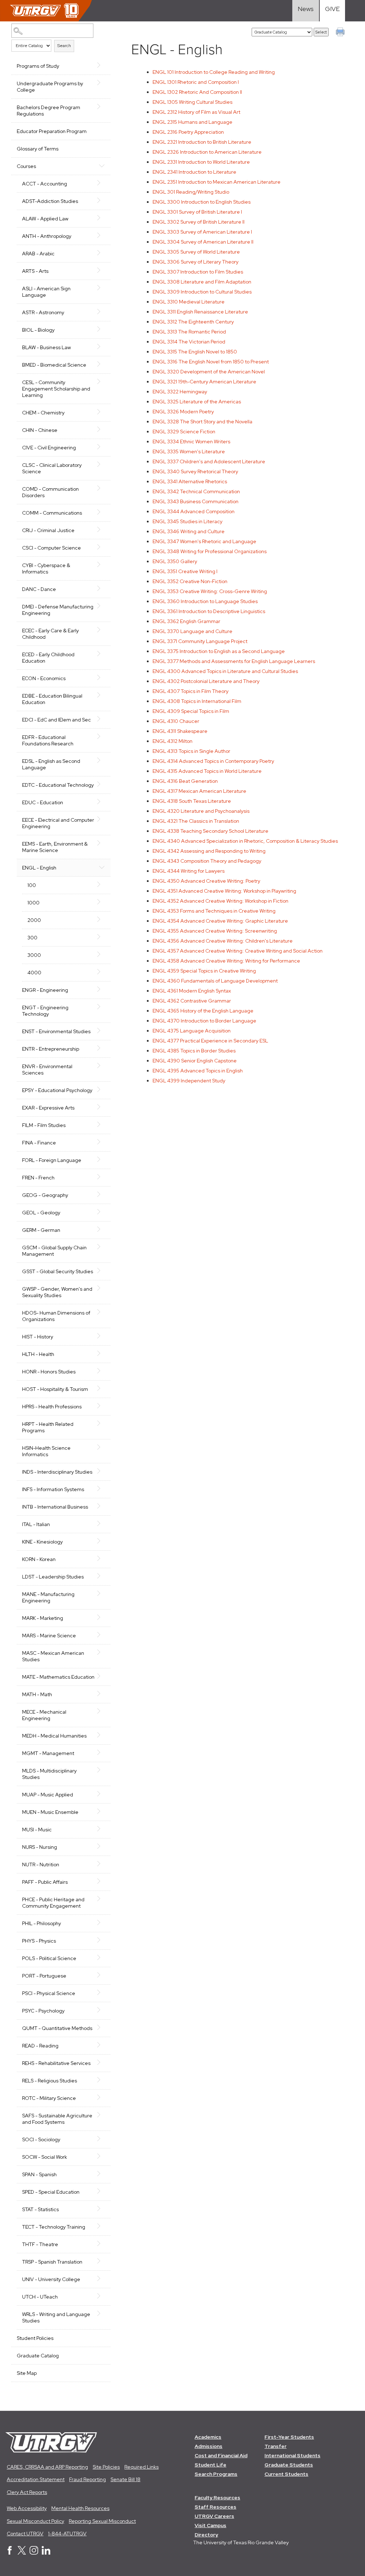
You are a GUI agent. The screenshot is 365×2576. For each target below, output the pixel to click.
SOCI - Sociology (41, 2139)
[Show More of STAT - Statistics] (102, 2209)
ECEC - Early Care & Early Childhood (50, 634)
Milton (173, 741)
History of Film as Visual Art (196, 112)
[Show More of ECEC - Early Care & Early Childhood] (102, 630)
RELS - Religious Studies (50, 2081)
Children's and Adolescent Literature (209, 461)
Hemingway (180, 392)
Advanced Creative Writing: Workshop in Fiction (220, 901)
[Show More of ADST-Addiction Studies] (102, 200)
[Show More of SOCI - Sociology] (102, 2139)
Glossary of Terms (38, 149)
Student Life (210, 2465)
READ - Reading (40, 2046)
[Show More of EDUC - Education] (102, 802)
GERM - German (41, 1230)
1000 (34, 903)
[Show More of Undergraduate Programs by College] (102, 83)
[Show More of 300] (102, 937)
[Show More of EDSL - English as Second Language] (102, 760)
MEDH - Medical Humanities (54, 1736)
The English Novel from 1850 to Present (211, 362)
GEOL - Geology (41, 1213)
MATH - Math (37, 1694)
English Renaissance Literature (200, 312)
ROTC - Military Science (49, 2098)
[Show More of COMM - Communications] (102, 512)
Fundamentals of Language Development (215, 981)
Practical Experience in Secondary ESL (210, 1041)
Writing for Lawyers (189, 871)
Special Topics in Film (191, 711)
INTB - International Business (55, 1507)
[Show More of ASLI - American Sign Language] (102, 288)
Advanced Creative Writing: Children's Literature (223, 941)
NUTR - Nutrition (41, 1865)
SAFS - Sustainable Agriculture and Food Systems (57, 2119)
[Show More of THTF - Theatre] (102, 2244)
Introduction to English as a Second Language (219, 651)
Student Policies (35, 2338)
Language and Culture (192, 631)
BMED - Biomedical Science (54, 365)
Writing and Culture (189, 531)
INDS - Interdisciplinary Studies (57, 1472)
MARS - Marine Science (49, 1636)
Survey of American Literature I (202, 232)
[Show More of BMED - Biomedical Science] (102, 364)
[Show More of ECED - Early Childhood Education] (102, 654)
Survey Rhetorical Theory (195, 471)
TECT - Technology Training (54, 2227)
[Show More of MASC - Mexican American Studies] (102, 1652)
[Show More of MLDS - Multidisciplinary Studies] (102, 1770)
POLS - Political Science (49, 1958)
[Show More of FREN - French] (102, 1177)
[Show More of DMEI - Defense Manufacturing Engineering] (102, 606)
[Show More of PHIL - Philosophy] (102, 1923)
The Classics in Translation (196, 821)
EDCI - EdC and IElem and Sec (56, 720)
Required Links (142, 2467)
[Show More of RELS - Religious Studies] (102, 2080)
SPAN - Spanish (39, 2174)
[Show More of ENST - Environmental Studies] (102, 1031)
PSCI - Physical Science (49, 1993)
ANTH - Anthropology (47, 236)
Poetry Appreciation (188, 132)
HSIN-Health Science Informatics (46, 1451)
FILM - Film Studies (44, 1125)
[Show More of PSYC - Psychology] (102, 2010)
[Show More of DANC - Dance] (102, 588)
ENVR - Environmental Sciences (47, 1070)
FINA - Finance (39, 1143)
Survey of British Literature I (197, 212)
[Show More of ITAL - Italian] (102, 1524)
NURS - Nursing (40, 1847)
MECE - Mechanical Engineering (44, 1715)
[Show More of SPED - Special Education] (102, 2191)
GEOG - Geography (45, 1195)
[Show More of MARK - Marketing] (102, 1617)
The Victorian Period (189, 342)
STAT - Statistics (40, 2209)
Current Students (286, 2474)
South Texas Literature (192, 801)
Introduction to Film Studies (198, 272)
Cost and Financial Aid (221, 2455)
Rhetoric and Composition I (196, 82)
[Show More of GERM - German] (102, 1229)
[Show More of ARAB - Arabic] (102, 253)
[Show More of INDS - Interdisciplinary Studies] (102, 1471)
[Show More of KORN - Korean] (102, 1559)
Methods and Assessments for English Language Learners (234, 661)
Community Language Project (200, 641)
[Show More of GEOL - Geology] (102, 1212)
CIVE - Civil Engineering (49, 448)
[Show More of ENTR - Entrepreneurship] (102, 1048)
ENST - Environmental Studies (56, 1031)
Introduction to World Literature (201, 162)
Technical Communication (196, 491)
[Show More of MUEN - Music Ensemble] (102, 1811)
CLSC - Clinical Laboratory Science (52, 468)
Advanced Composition (194, 511)
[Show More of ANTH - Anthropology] (102, 235)
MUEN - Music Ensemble (50, 1812)
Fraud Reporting (88, 2479)
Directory (206, 2535)
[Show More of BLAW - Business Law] (102, 347)
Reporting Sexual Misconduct (102, 2521)
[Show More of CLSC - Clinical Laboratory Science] (102, 464)
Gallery (175, 561)
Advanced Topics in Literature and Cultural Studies (225, 671)
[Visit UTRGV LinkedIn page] (46, 2553)
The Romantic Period (189, 332)
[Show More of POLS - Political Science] (102, 1958)
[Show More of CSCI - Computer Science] (102, 547)
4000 (34, 973)
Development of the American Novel (209, 372)
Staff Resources (215, 2507)
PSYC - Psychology (43, 2011)
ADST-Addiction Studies (50, 201)
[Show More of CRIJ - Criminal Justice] (102, 530)
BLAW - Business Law (47, 347)
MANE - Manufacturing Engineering (48, 1597)
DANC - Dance (39, 589)
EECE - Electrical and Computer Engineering (58, 823)
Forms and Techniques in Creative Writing (214, 911)
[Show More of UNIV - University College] (102, 2279)
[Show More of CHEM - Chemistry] (102, 412)
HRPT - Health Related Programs (48, 1427)
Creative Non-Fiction (190, 581)
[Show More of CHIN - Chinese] (102, 429)
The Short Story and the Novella (202, 422)
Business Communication (196, 501)
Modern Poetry (183, 412)
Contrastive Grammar (192, 1001)
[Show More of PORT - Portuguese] (102, 1975)
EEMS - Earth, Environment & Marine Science (55, 847)
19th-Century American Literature (204, 382)
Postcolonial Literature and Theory (206, 681)
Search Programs (216, 2474)
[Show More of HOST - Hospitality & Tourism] (102, 1388)
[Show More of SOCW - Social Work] (102, 2156)
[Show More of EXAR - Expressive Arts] (102, 1107)
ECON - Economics (44, 678)
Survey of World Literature (196, 252)
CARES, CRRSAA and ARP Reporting (47, 2467)
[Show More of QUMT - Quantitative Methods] (102, 2027)
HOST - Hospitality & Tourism (55, 1389)
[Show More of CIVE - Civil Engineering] (102, 447)
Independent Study (189, 1081)
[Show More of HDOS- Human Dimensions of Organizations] (102, 1312)
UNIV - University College (51, 2279)
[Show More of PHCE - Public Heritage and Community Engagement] (102, 1899)
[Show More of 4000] (102, 972)
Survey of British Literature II (199, 222)
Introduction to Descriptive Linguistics (209, 611)
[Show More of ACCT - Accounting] (102, 183)
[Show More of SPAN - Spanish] (102, 2174)
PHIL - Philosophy (42, 1923)
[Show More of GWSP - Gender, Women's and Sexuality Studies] (102, 1288)
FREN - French (38, 1178)
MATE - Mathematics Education (58, 1677)
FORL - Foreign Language (52, 1160)
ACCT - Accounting (45, 184)
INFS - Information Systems (53, 1489)
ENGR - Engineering (45, 990)
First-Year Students (289, 2437)
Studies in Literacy (187, 521)
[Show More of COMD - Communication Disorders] (102, 488)
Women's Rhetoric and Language (204, 541)
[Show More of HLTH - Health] (102, 1353)
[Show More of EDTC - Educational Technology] (102, 784)
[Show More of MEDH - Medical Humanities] (102, 1735)
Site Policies (106, 2467)
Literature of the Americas (197, 402)
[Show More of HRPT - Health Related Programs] (102, 1423)
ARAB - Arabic (38, 254)
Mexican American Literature (199, 791)
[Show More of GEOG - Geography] (102, 1194)
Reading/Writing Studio (191, 192)
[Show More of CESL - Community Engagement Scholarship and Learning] (102, 382)
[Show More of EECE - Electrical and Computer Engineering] (102, 819)
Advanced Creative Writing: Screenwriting (215, 931)
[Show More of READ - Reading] (102, 2045)
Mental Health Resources (80, 2508)
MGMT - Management (48, 1753)
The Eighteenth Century (193, 322)
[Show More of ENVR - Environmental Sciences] (102, 1066)
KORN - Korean (39, 1559)
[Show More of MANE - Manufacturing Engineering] (102, 1593)
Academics (208, 2437)
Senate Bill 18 (125, 2479)
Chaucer (176, 721)
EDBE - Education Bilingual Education (52, 699)
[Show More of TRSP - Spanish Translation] (102, 2261)
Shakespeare (180, 731)
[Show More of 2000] (102, 919)
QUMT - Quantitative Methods (57, 2028)
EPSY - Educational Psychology (57, 1090)
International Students (292, 2455)
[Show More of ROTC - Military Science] (102, 2097)
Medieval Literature (189, 302)
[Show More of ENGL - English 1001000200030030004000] (102, 867)
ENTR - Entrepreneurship (51, 1049)
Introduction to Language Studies (205, 601)
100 (32, 885)
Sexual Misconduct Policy (35, 2521)
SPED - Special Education (51, 2192)
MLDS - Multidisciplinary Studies (49, 1774)
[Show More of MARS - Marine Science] (102, 1635)
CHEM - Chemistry (43, 413)
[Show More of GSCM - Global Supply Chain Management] (102, 1247)
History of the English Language (203, 1011)
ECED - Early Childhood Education (48, 658)
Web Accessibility (27, 2508)
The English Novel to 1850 (195, 352)
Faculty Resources (217, 2498)
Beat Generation (185, 781)
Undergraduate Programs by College (50, 87)
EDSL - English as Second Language (51, 764)
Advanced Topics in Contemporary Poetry (213, 761)
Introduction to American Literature (207, 152)
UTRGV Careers (214, 2516)
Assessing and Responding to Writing (209, 851)
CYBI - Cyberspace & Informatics (46, 568)
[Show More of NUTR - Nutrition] (102, 1864)
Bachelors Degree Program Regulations (48, 111)
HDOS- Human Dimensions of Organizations (56, 1316)
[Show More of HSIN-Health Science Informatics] (102, 1447)
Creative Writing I (185, 571)
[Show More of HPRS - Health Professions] (102, 1406)
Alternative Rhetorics (190, 481)
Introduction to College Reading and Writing (214, 72)
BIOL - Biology (38, 330)
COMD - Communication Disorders (50, 492)
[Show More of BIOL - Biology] (102, 329)
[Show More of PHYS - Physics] (102, 1940)
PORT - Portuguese (44, 1976)
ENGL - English (39, 868)
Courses (26, 166)
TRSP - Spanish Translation (52, 2262)
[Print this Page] (341, 33)
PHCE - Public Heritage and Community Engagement (53, 1903)
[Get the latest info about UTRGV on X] (22, 2553)
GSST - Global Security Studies (58, 1271)
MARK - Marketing (43, 1618)
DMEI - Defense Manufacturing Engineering (58, 610)
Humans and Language (192, 122)
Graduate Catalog (38, 2356)
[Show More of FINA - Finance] (102, 1142)
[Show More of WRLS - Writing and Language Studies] (102, 2314)
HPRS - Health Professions (52, 1407)
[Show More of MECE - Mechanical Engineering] (102, 1711)
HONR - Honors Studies (49, 1372)
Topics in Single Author (191, 751)
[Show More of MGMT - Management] (102, 1753)
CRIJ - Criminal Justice (48, 530)
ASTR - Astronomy (43, 312)
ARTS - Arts (35, 271)
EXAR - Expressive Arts (48, 1108)
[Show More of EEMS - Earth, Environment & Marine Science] (102, 843)
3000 (34, 955)
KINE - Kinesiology (42, 1542)
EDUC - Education (43, 802)
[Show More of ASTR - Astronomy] (102, 312)
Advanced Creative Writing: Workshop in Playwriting (224, 891)
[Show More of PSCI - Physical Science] (102, 1993)
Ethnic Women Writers (191, 442)
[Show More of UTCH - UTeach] (102, 2296)
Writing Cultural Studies (192, 102)
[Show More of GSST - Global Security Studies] (102, 1271)
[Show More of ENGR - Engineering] (102, 989)
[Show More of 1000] (102, 902)
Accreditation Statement (36, 2479)
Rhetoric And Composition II (197, 92)
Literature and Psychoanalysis (201, 811)
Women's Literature (189, 452)
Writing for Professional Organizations (210, 551)
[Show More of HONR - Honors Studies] (102, 1371)
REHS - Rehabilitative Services (56, 2063)
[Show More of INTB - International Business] (102, 1506)
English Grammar (186, 621)
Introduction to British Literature (202, 142)
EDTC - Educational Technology (58, 785)
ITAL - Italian (36, 1524)
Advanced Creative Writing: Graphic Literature (220, 921)
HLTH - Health (38, 1354)
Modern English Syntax (192, 991)
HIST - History (38, 1337)
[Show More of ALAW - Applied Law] (102, 218)
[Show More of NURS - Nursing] (102, 1846)
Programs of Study (38, 66)
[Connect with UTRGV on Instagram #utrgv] (34, 2553)
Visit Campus (210, 2525)
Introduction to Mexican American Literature (217, 182)
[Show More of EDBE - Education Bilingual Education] (102, 695)
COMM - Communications (52, 513)
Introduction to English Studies (202, 202)
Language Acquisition (192, 1031)
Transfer (276, 2446)
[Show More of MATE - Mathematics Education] (102, 1676)
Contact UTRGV (25, 2534)
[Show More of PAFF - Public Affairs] (102, 1881)
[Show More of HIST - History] (102, 1336)
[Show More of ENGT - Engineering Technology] (102, 1007)
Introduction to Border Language (204, 1021)
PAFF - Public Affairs (45, 1882)
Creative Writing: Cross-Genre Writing (210, 591)
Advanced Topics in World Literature (207, 771)
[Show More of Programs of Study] (102, 65)
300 (32, 938)
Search (64, 46)
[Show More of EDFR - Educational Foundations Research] (102, 736)
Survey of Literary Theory (196, 262)
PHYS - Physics (39, 1941)
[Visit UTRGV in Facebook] (10, 2553)
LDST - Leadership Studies (53, 1577)
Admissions (209, 2446)
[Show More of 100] (102, 884)
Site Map (27, 2373)
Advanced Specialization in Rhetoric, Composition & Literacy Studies (245, 841)
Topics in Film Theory (191, 691)
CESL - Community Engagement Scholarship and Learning (56, 389)
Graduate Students (289, 2465)
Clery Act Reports (27, 2492)
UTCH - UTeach (40, 2297)
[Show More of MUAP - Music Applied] (102, 1794)
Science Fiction (184, 432)
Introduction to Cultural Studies (202, 292)
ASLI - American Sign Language (46, 292)
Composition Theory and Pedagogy (207, 861)
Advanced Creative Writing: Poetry (206, 881)
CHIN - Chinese (40, 430)
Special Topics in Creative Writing (204, 971)
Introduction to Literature (194, 172)
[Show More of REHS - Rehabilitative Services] (102, 2062)
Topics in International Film (197, 701)
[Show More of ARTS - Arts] (102, 270)
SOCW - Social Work (45, 2157)
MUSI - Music (37, 1830)
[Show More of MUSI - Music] (102, 1829)
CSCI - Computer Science (52, 548)
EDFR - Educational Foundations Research (48, 740)
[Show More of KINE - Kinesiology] (102, 1541)
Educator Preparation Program (52, 131)
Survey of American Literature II (203, 242)
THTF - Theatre (40, 2244)
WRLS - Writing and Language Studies (56, 2317)
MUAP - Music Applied (48, 1795)
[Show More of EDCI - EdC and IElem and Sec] (102, 719)
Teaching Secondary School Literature (210, 831)
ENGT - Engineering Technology (45, 1011)
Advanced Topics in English (198, 1071)
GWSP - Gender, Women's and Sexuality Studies (57, 1292)
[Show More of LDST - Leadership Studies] (102, 1576)
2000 (34, 920)
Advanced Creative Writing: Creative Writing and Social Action (238, 951)
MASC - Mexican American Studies (53, 1656)
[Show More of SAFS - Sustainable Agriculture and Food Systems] (102, 2115)
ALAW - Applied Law (45, 219)
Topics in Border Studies (194, 1051)
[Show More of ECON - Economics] (102, 678)
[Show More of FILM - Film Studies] (102, 1124)
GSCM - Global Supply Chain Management (54, 1251)
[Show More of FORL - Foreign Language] (102, 1159)
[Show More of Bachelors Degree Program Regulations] (102, 107)
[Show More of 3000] (102, 954)
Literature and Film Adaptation (202, 282)
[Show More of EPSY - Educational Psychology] (102, 1090)
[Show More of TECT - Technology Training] (102, 2226)
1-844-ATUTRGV (67, 2534)
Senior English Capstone (195, 1061)
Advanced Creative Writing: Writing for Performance (226, 961)
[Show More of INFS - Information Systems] (102, 1489)
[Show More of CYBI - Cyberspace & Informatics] (102, 565)
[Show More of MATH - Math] (102, 1694)
